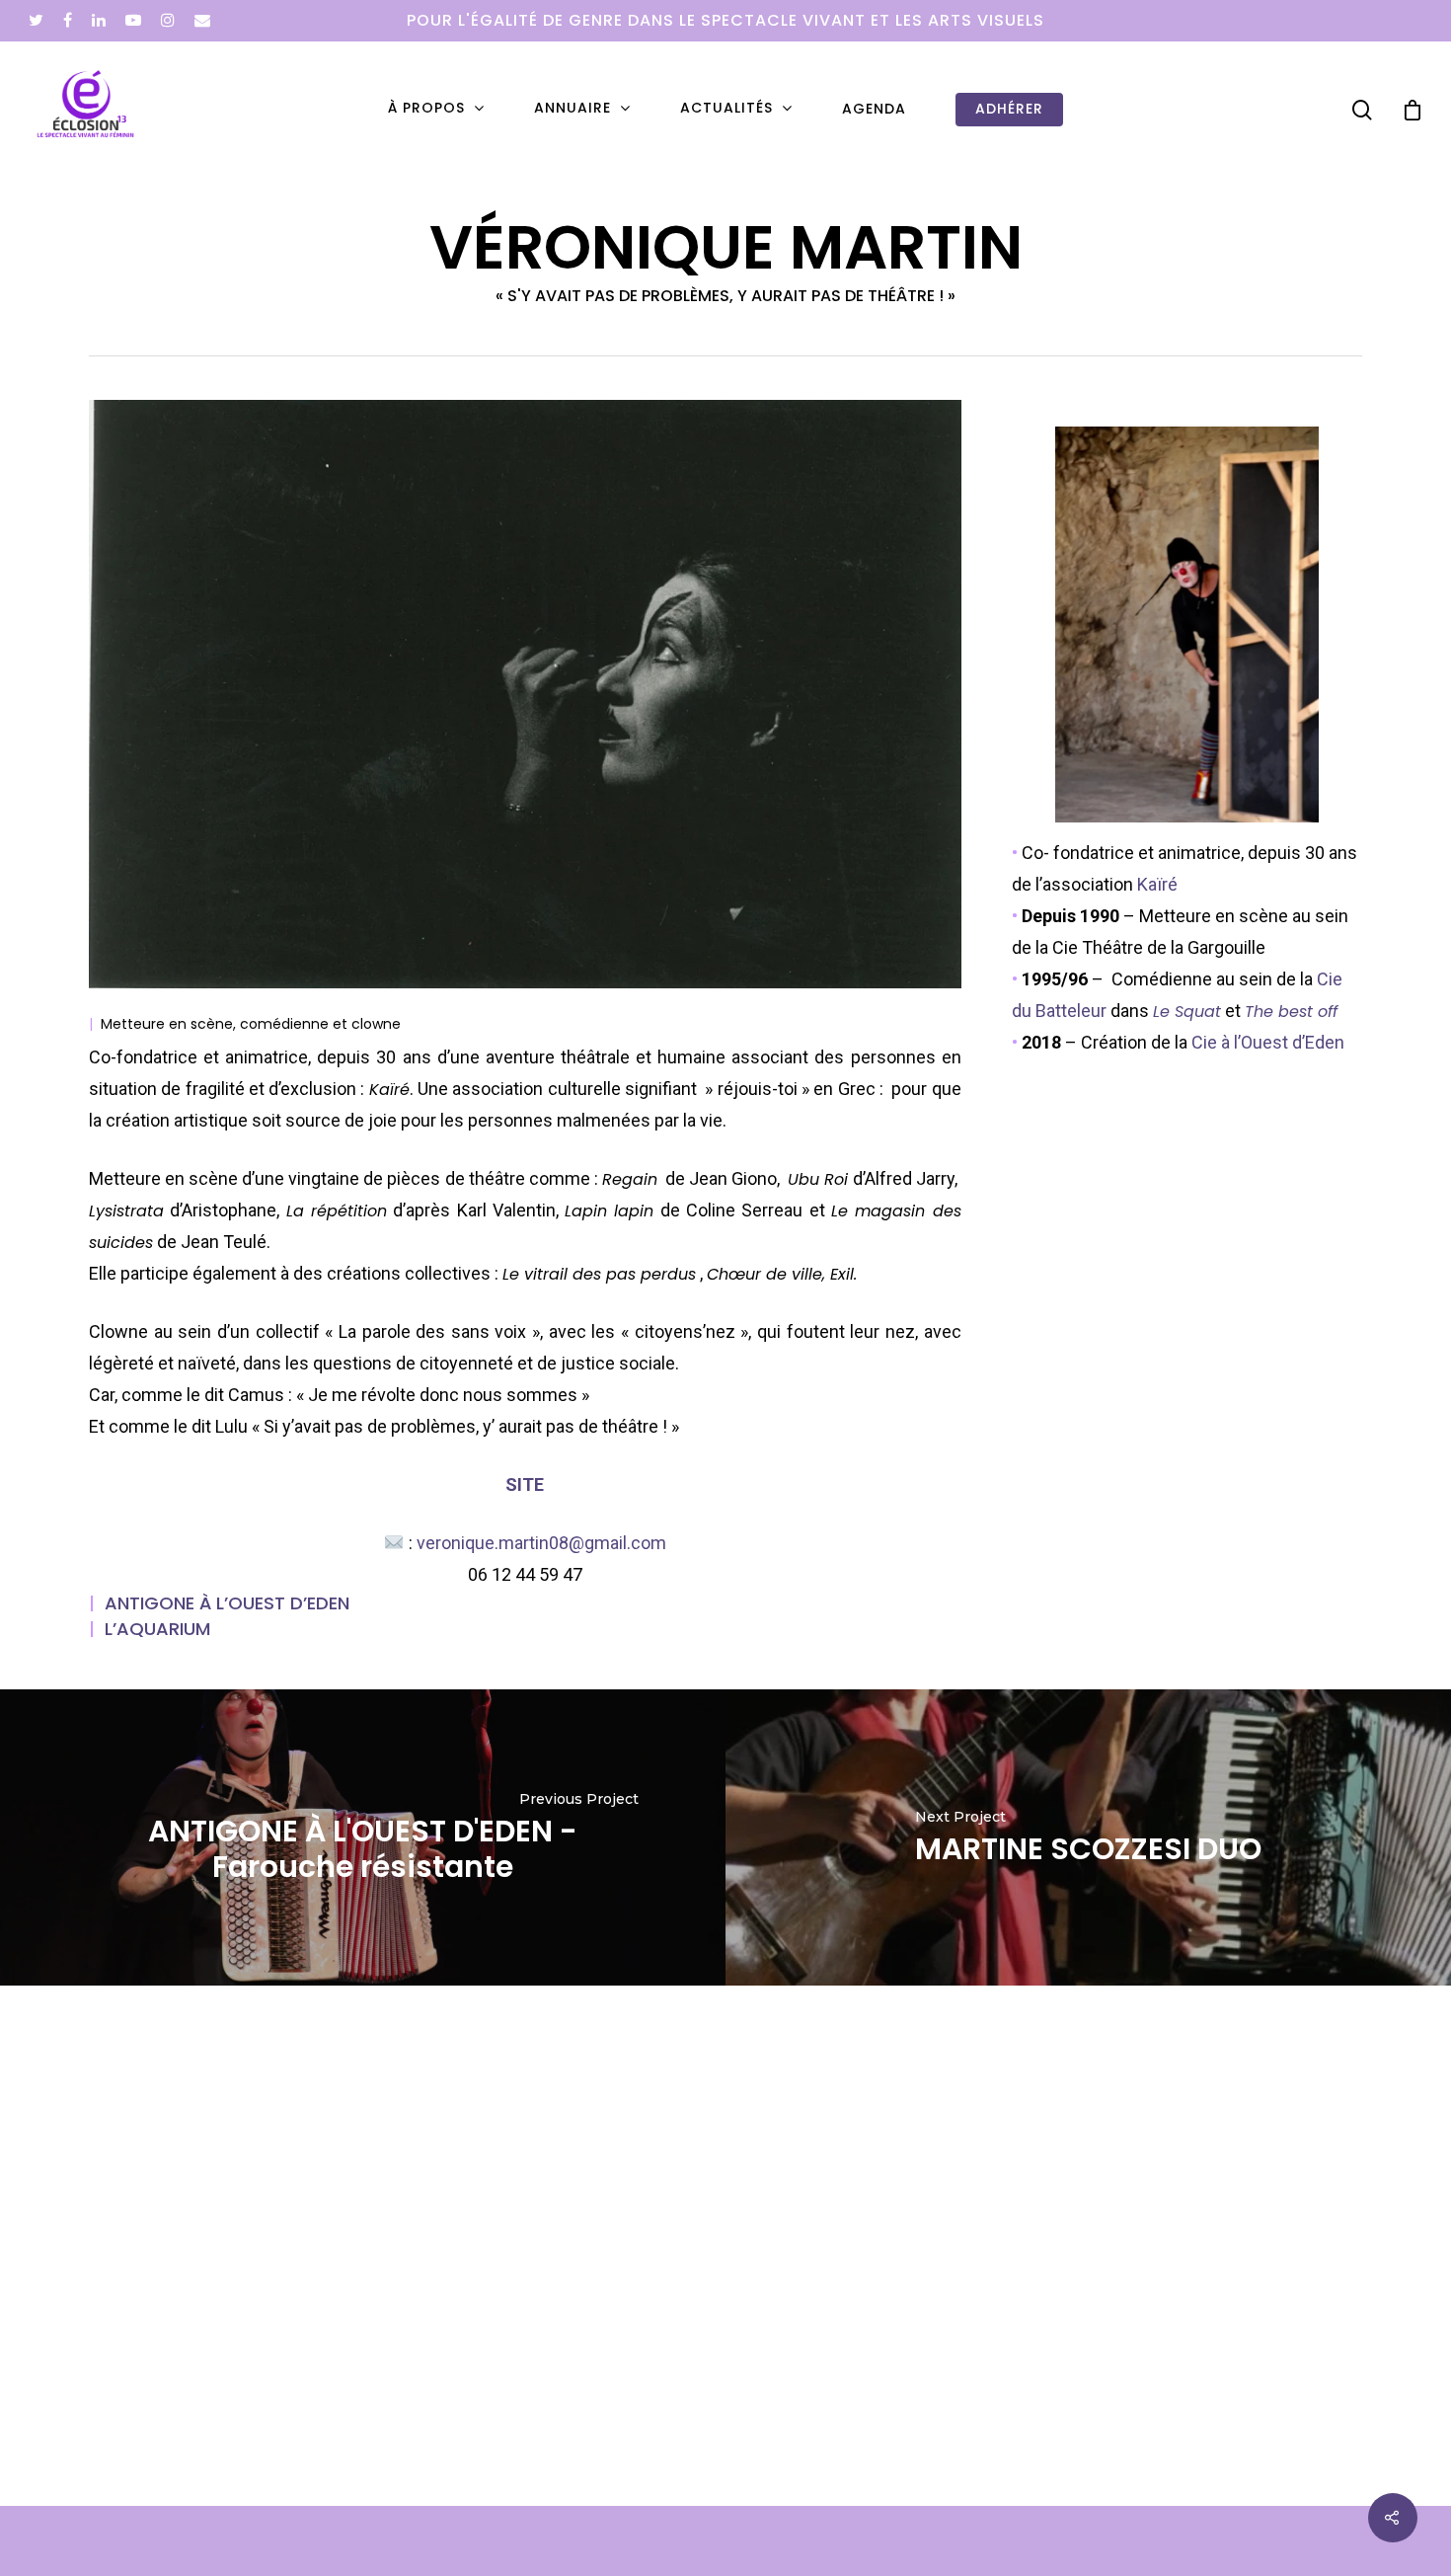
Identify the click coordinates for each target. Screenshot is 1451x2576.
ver (541, 1543)
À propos (426, 109)
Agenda (874, 109)
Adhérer (1009, 109)
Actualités (726, 109)
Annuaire (573, 109)
